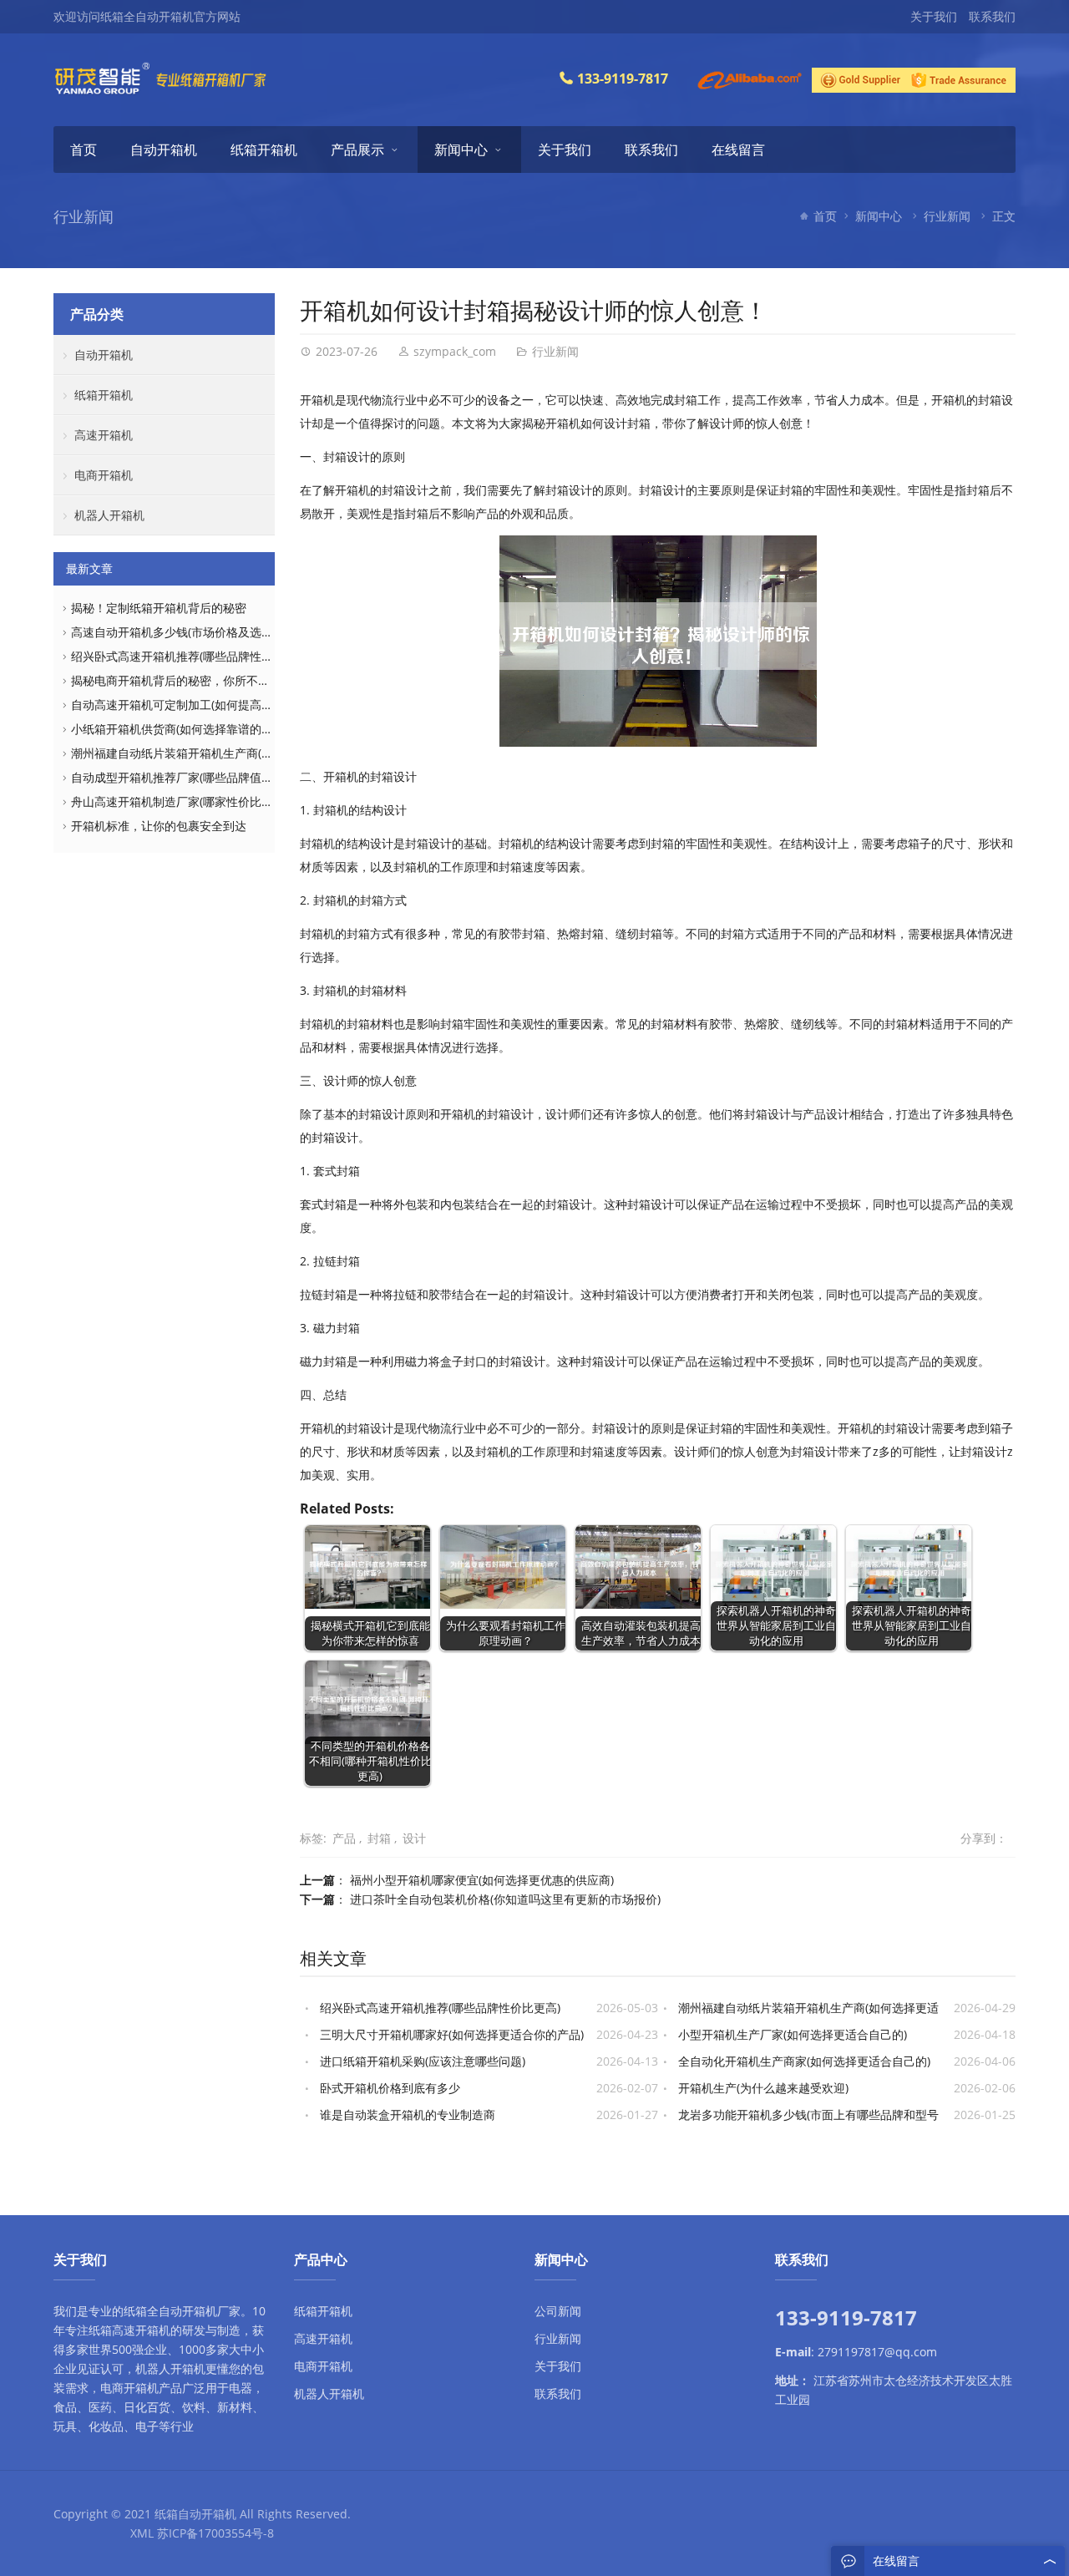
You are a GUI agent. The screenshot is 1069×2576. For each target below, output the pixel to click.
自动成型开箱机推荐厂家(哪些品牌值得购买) (185, 777)
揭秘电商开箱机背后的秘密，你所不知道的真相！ (200, 680)
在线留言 (738, 150)
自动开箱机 (164, 150)
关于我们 (934, 16)
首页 (84, 150)
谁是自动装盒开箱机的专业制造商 (408, 2115)
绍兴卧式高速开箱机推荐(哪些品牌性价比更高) (440, 2008)
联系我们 (992, 16)
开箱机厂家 (211, 2311)
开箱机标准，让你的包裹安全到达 (159, 826)
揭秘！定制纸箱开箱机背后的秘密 (159, 608)
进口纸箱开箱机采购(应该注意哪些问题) (423, 2061)
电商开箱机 (104, 475)
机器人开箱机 (109, 515)
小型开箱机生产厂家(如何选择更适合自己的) (793, 2034)
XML (142, 2533)
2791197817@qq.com (877, 2352)
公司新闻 (558, 2311)
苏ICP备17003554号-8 (215, 2533)
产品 (344, 1838)
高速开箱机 (104, 435)
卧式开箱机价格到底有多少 (390, 2088)
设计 (414, 1838)
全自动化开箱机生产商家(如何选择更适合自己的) (804, 2061)
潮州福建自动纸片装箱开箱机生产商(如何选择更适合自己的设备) (238, 753)
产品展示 (357, 150)
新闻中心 (461, 150)
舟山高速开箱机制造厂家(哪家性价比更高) (180, 801)
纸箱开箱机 (264, 150)
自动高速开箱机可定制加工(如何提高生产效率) (191, 705)
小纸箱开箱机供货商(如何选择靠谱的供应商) (185, 729)
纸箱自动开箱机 (195, 2514)
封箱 (379, 1838)
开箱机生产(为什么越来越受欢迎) (763, 2088)
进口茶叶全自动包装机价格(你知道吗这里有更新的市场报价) (505, 1899)
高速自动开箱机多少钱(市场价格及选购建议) (185, 632)
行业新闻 (947, 216)
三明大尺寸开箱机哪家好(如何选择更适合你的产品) (452, 2034)
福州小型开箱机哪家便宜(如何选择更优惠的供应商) (482, 1880)
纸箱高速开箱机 (129, 2330)
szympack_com (455, 351)
